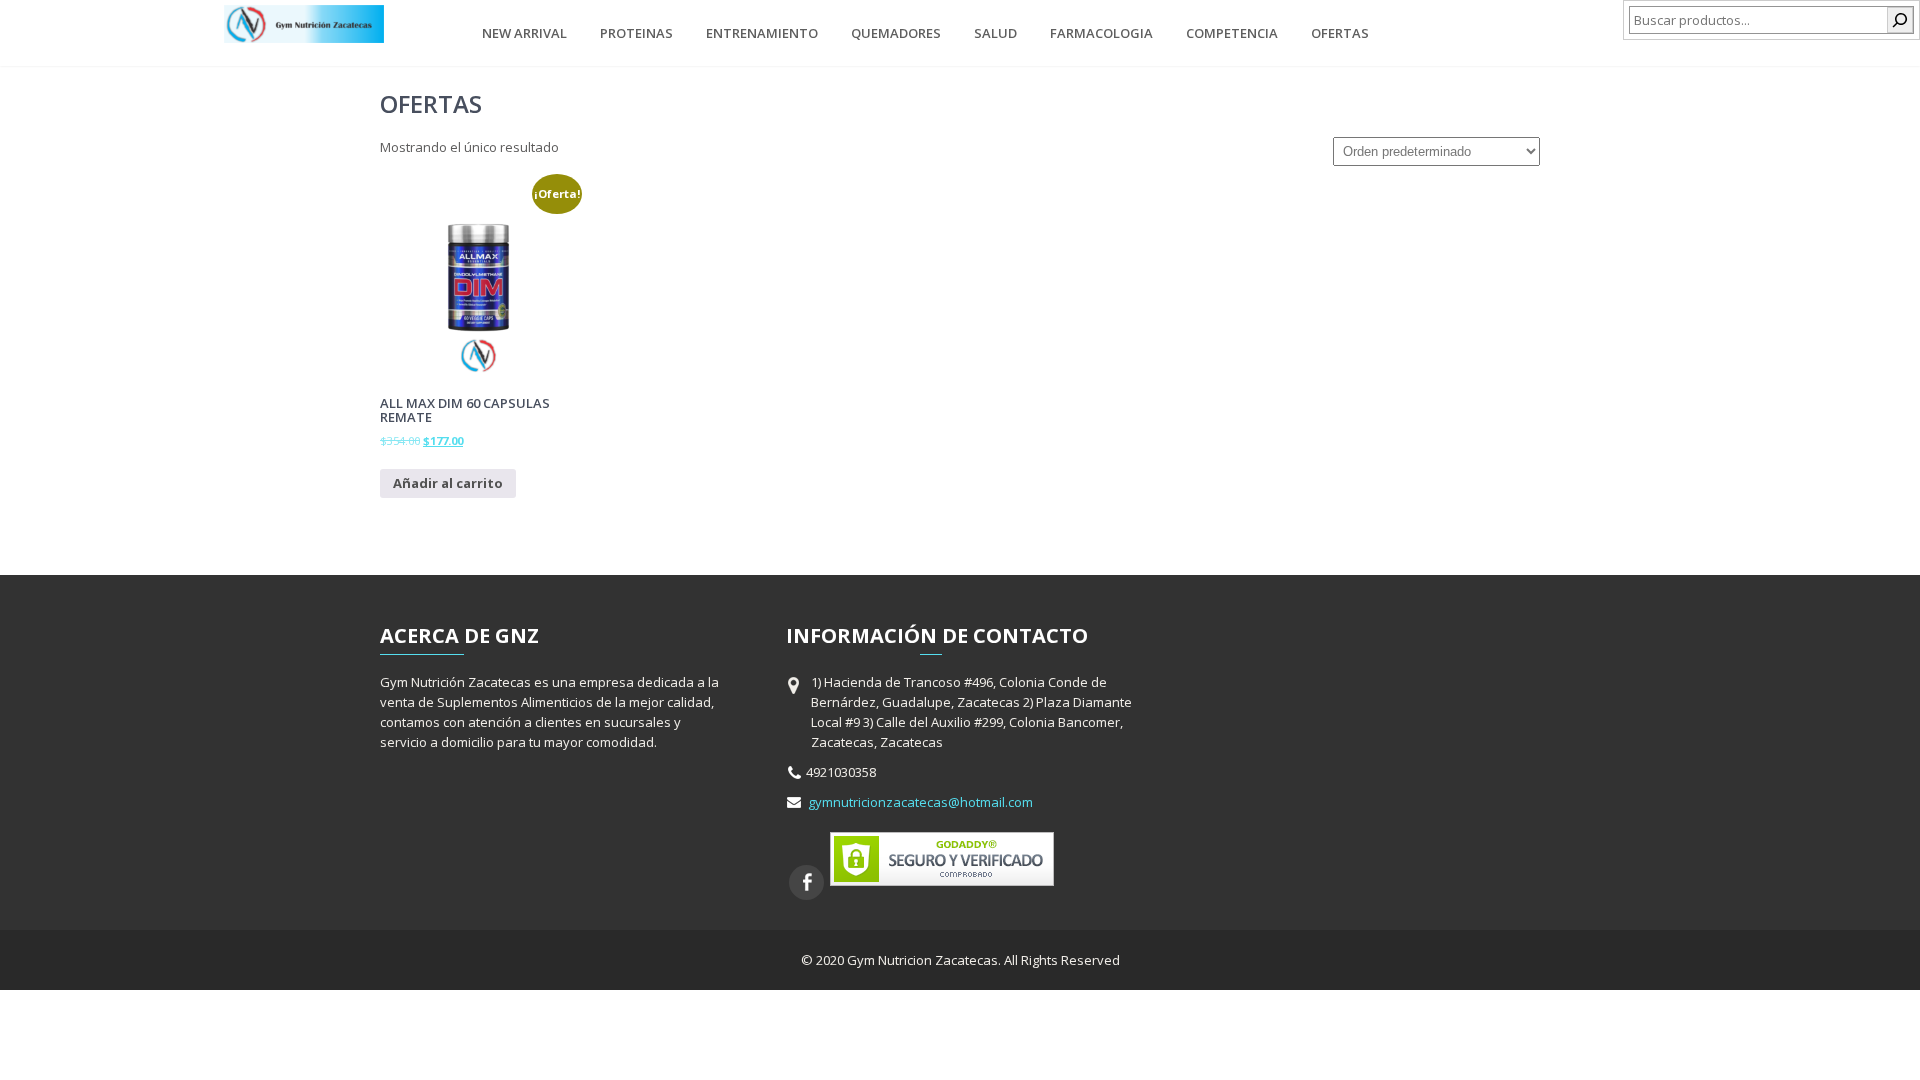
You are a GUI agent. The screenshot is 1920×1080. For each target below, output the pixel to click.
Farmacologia (1101, 33)
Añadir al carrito (448, 483)
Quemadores (896, 33)
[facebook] (806, 882)
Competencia (1232, 33)
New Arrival (524, 33)
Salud (995, 33)
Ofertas (1340, 33)
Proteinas (636, 33)
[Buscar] (1900, 20)
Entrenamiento (762, 33)
